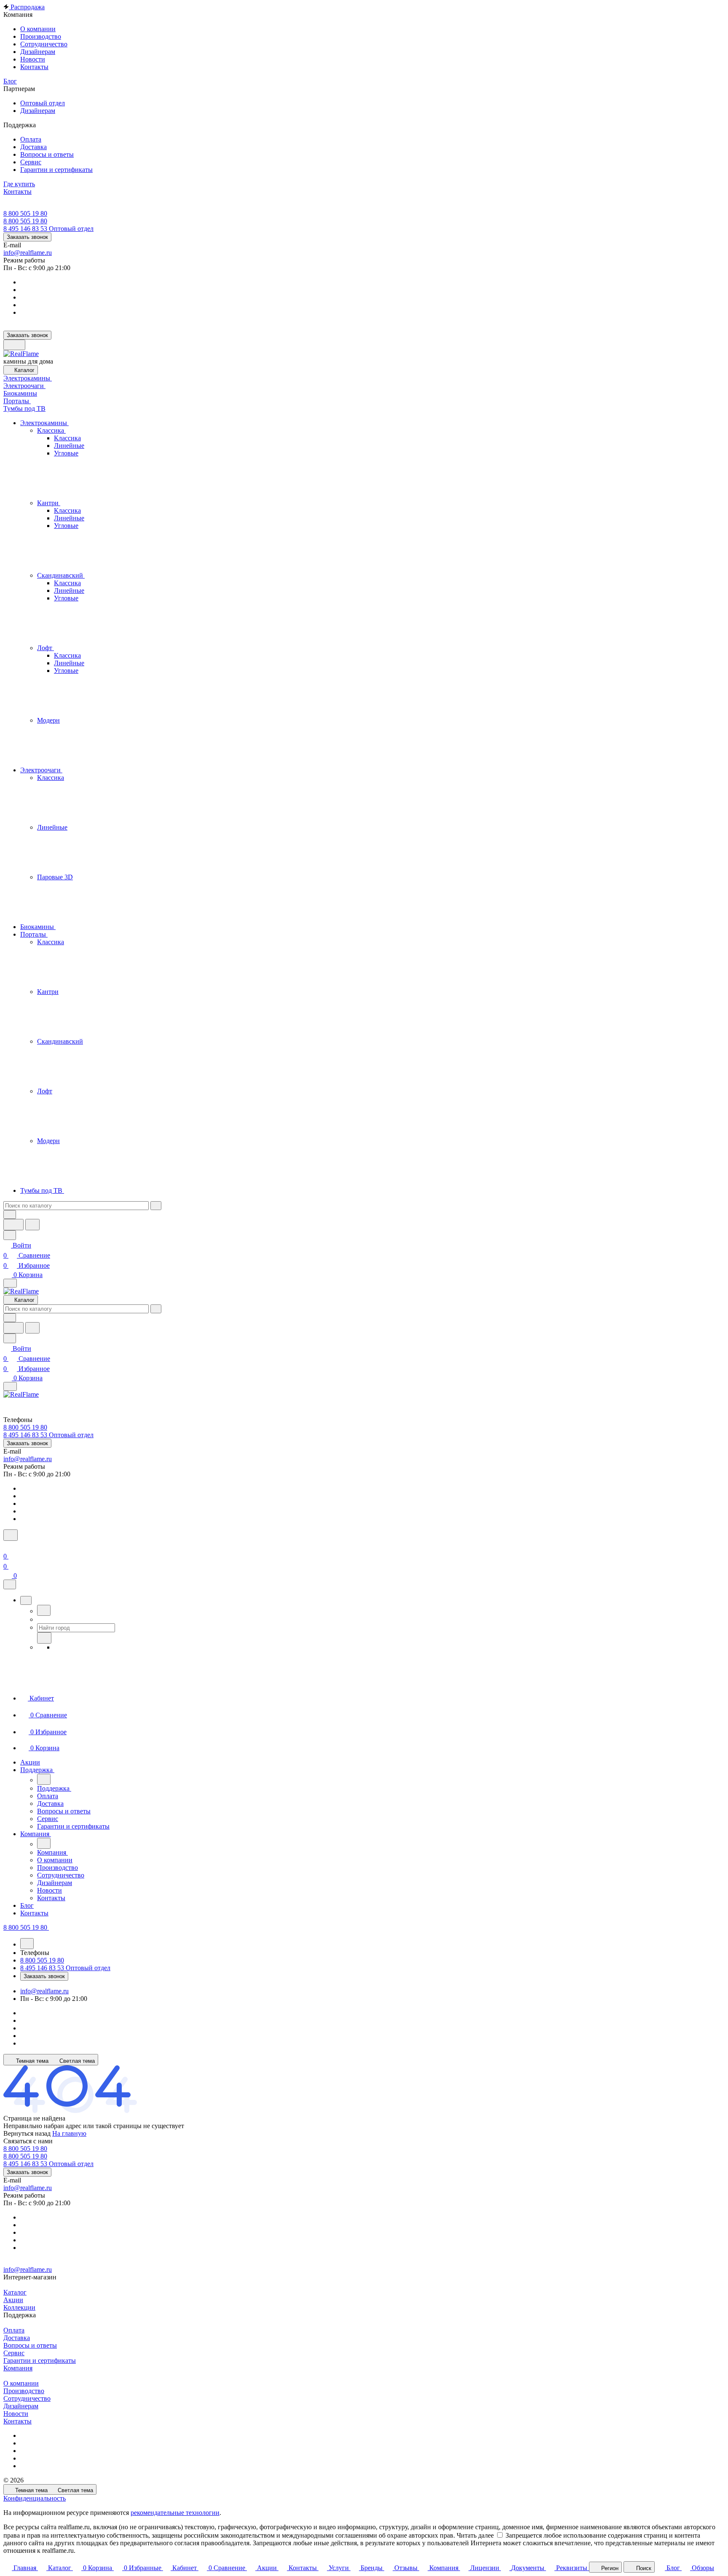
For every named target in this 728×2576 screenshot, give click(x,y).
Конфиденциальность (35, 2498)
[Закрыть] (10, 1584)
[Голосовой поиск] (13, 1225)
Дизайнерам (21, 2406)
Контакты (17, 2421)
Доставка (17, 2338)
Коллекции (19, 2307)
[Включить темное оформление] (14, 345)
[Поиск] (11, 1535)
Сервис (14, 2353)
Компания (18, 2368)
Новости (16, 2414)
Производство (24, 2391)
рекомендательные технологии (175, 2513)
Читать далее (475, 2535)
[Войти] (7, 1546)
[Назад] (44, 1610)
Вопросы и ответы (30, 2345)
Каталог (15, 2292)
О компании (21, 2383)
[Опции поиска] (10, 1214)
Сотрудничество (27, 2398)
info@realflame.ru (28, 253)
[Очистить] (156, 1206)
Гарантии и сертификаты (40, 2360)
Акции (13, 2300)
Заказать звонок (27, 237)
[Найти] (32, 1225)
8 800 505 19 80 (25, 213)
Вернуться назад (27, 2133)
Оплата (14, 2330)
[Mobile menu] (10, 1386)
